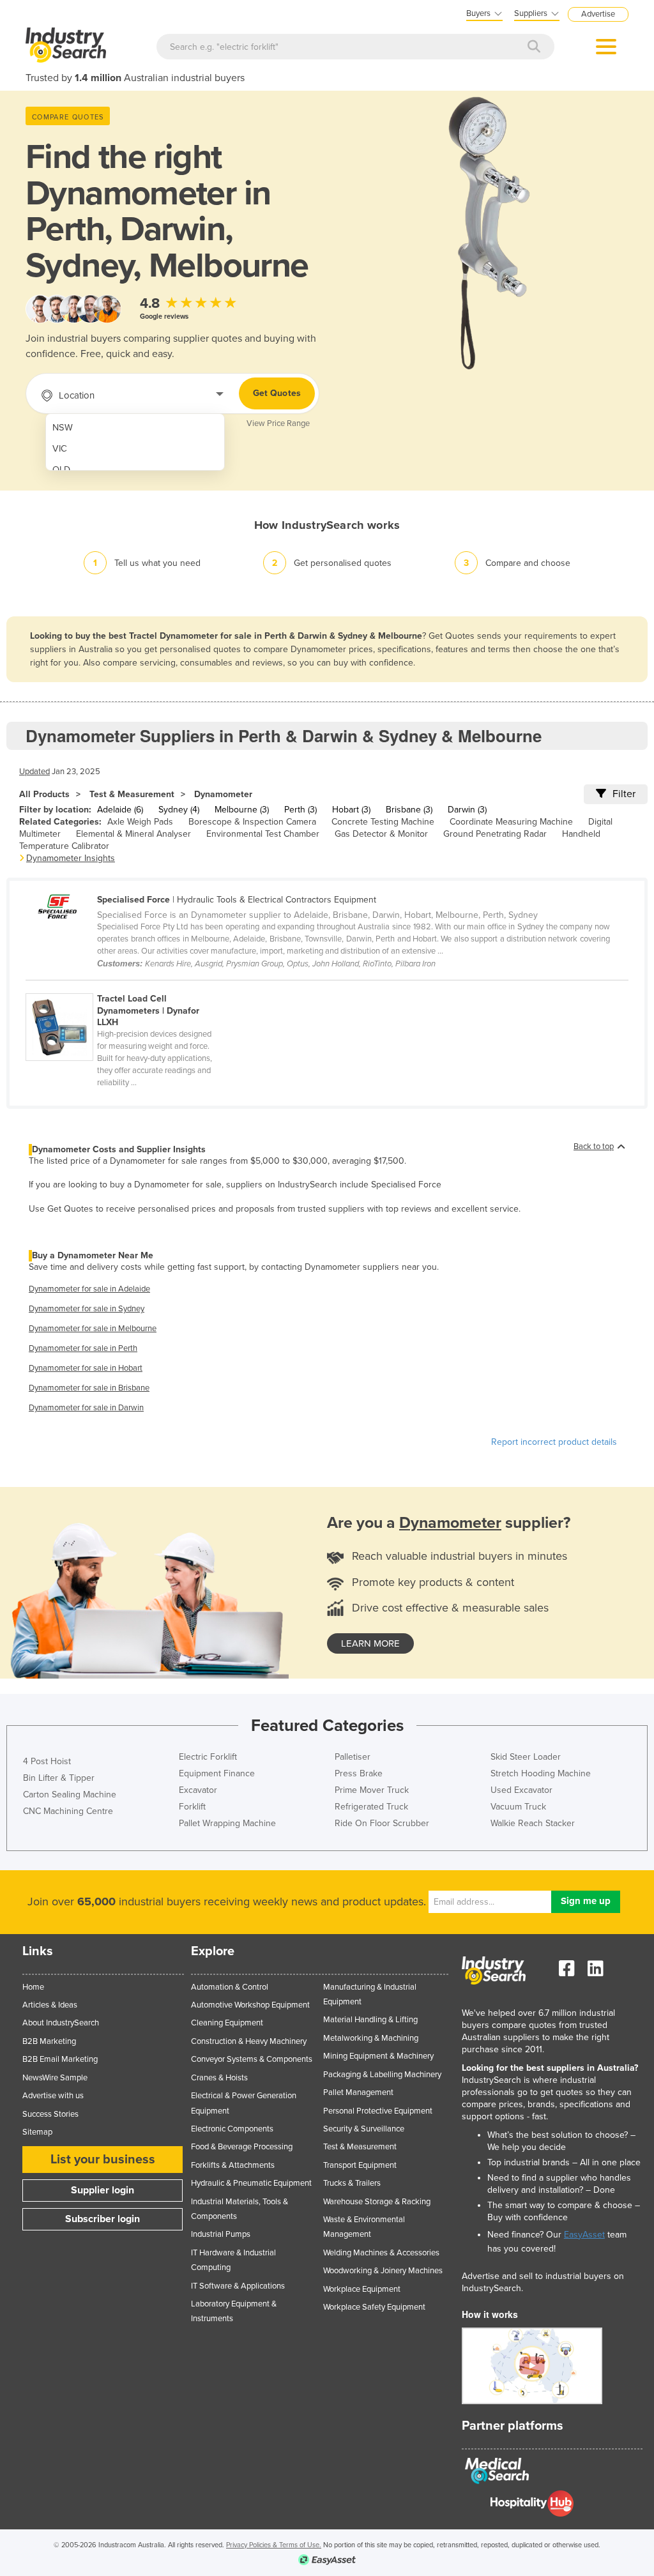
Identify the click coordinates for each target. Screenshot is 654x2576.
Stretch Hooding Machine (541, 1773)
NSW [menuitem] (63, 428)
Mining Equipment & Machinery (378, 2056)
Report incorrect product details (554, 1442)
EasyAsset (584, 2235)
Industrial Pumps (221, 2234)
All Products (44, 794)
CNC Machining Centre (68, 1811)
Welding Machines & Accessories (381, 2253)
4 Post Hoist (47, 1761)
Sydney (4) (179, 810)
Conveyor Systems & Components (252, 2059)
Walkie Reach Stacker (533, 1823)
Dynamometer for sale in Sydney (87, 1309)
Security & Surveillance (364, 2129)
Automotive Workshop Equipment (250, 2005)
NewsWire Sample (55, 2078)
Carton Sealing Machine (70, 1795)
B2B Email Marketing (60, 2059)
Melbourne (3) (242, 810)
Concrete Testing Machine (383, 822)
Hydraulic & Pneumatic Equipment (251, 2183)
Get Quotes (277, 393)
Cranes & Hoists (219, 2078)
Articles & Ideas (50, 2005)
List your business (103, 2160)
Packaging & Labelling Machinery (382, 2075)
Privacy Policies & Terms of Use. (274, 2545)
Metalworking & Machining (371, 2038)
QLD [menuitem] (61, 470)
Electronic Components (232, 2129)
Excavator (198, 1790)
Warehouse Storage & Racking (377, 2202)
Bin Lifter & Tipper (59, 1778)
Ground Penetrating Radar (495, 834)
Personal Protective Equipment (378, 2111)
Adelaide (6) (120, 810)
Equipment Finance (217, 1773)
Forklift (192, 1807)
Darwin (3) (467, 810)
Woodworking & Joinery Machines (383, 2271)
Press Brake (359, 1773)
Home (33, 1987)
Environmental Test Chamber (263, 834)
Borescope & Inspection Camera (252, 822)
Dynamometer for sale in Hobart (86, 1368)
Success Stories (50, 2114)
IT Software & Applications (238, 2286)
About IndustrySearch (61, 2023)
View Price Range (278, 423)
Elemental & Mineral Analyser (133, 834)
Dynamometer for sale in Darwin (86, 1408)
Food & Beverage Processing (242, 2147)
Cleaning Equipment (227, 2023)
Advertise (598, 14)
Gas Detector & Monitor (381, 834)
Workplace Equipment (362, 2289)
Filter (624, 794)
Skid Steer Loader (526, 1757)
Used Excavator (521, 1790)
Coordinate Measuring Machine (511, 822)
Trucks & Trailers (352, 2183)
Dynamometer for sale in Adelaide (89, 1289)
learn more (370, 1643)
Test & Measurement (132, 794)
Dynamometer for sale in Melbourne (93, 1329)
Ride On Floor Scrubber (382, 1823)
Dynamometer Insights (71, 858)
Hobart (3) (351, 810)
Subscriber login (103, 2219)
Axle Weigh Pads (140, 822)
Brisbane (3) (409, 810)
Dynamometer (223, 794)
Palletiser (353, 1757)
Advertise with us (53, 2096)
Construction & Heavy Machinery (249, 2041)
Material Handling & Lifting (370, 2020)
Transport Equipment (360, 2165)
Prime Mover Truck (372, 1790)
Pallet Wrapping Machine (227, 1823)
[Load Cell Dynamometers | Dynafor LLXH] (125, 986)
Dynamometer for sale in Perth (83, 1348)
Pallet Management (358, 2092)
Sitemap (37, 2132)
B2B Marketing (49, 2041)
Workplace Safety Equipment (374, 2307)
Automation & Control (230, 1987)
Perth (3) (300, 810)
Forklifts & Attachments (233, 2165)
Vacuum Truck (518, 1807)
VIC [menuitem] (60, 449)
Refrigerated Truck (371, 1807)
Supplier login (103, 2190)
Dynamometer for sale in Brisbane (89, 1388)
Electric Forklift (208, 1757)
